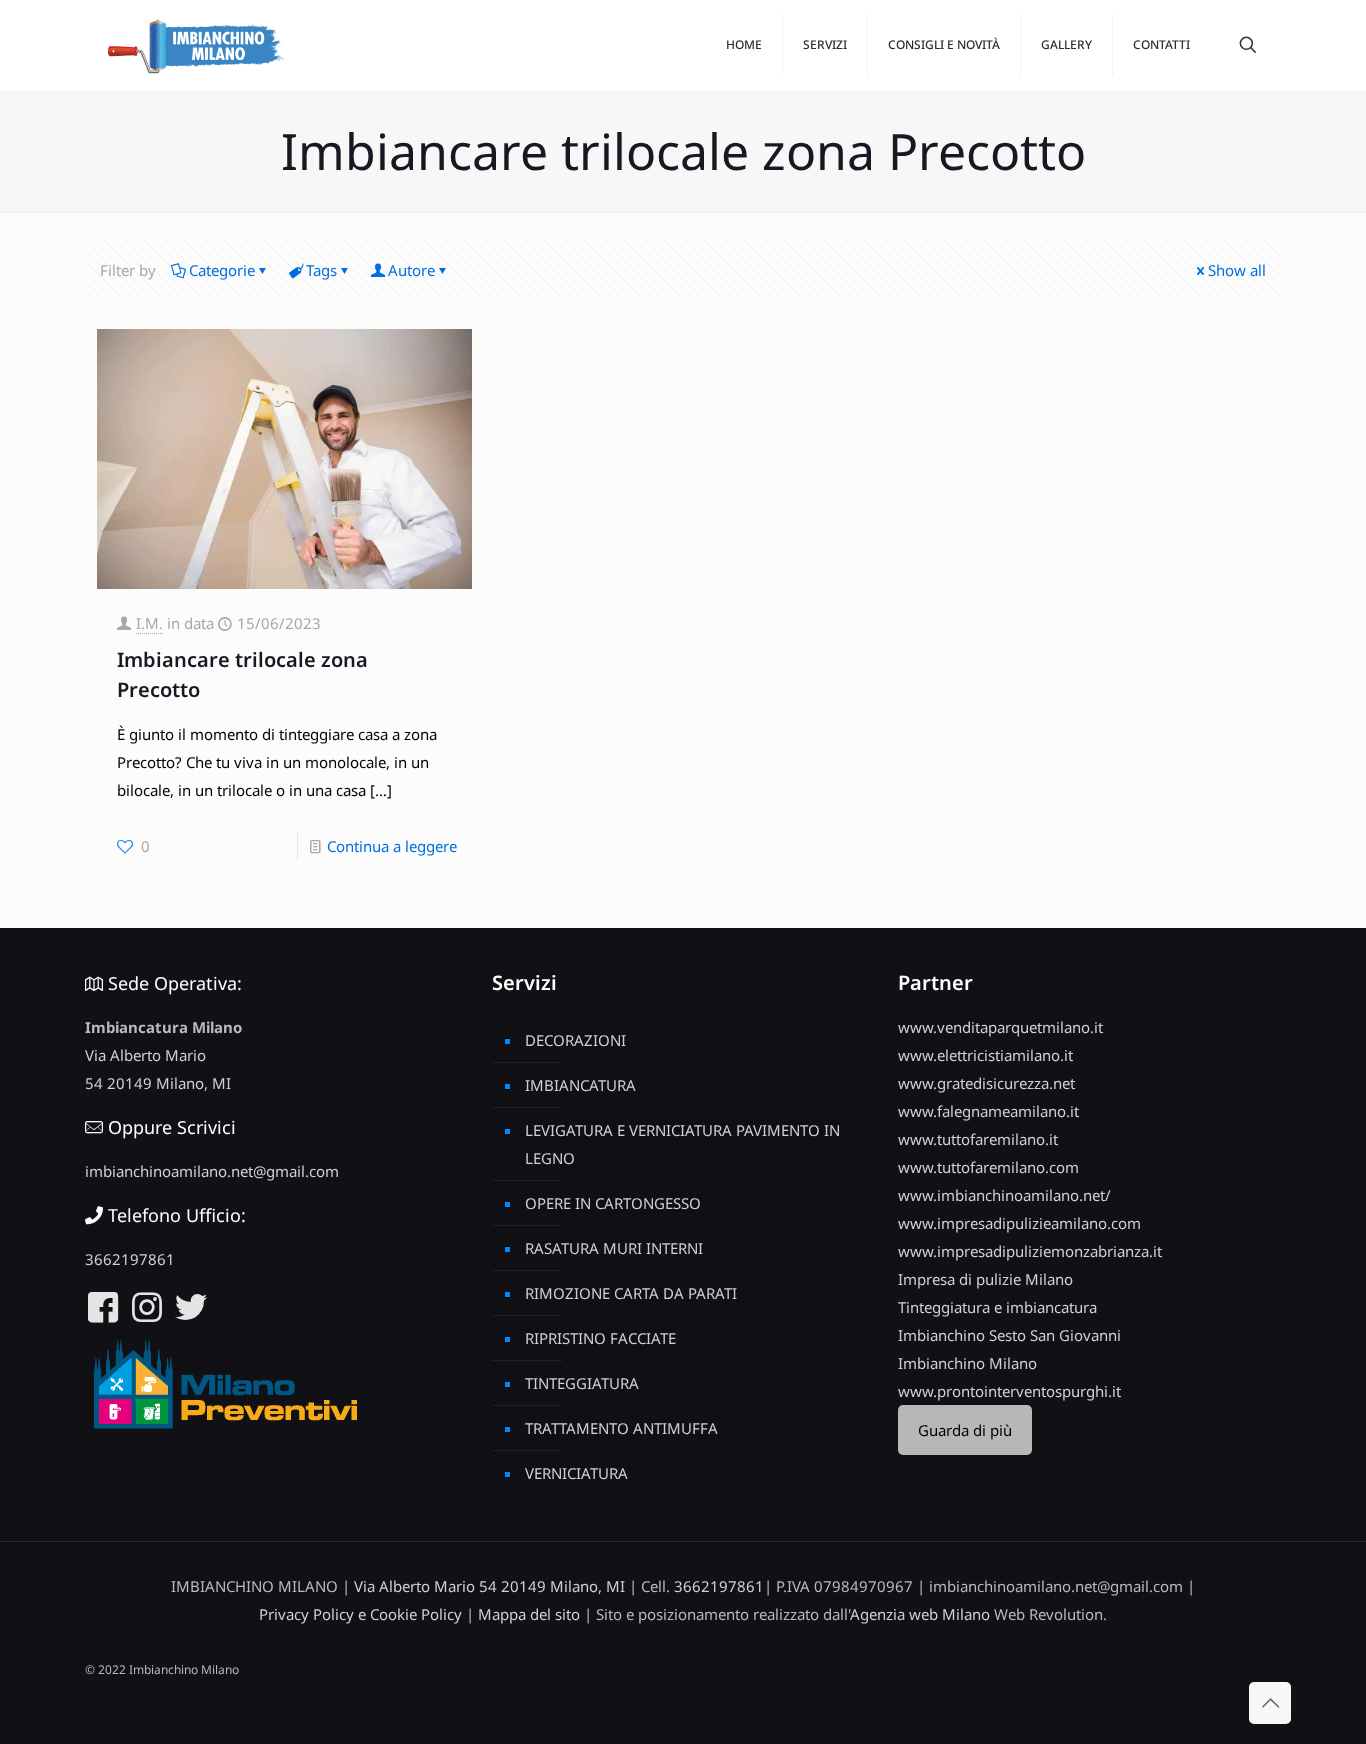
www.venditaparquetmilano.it (1000, 1027)
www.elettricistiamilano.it (985, 1055)
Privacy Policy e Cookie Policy (360, 1614)
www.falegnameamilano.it (988, 1111)
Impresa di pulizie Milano (985, 1279)
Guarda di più (965, 1430)
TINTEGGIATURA (582, 1383)
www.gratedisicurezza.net (986, 1083)
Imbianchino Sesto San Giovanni (1009, 1335)
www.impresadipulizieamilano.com (1019, 1223)
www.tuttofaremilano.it (978, 1139)
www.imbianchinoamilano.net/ (1004, 1195)
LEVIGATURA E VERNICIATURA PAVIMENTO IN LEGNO (682, 1144)
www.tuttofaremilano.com (988, 1167)
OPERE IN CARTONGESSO (613, 1203)
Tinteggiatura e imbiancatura (997, 1307)
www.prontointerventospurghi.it (1009, 1391)
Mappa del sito (529, 1614)
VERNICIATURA (576, 1473)
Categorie (222, 270)
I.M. (149, 623)
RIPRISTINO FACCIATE (600, 1338)
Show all (1237, 270)
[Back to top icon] (1270, 1703)
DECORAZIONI (575, 1040)
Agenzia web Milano (920, 1614)
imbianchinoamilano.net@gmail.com (212, 1171)
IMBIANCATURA (580, 1085)
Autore (411, 270)
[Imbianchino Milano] (195, 45)
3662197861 (130, 1259)
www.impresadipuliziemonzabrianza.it (1030, 1251)
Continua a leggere (392, 846)
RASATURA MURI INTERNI (614, 1248)
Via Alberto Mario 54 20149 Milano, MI (489, 1586)
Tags (321, 270)
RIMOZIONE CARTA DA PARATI (631, 1293)
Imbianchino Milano (967, 1363)
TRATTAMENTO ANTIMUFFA (621, 1428)
